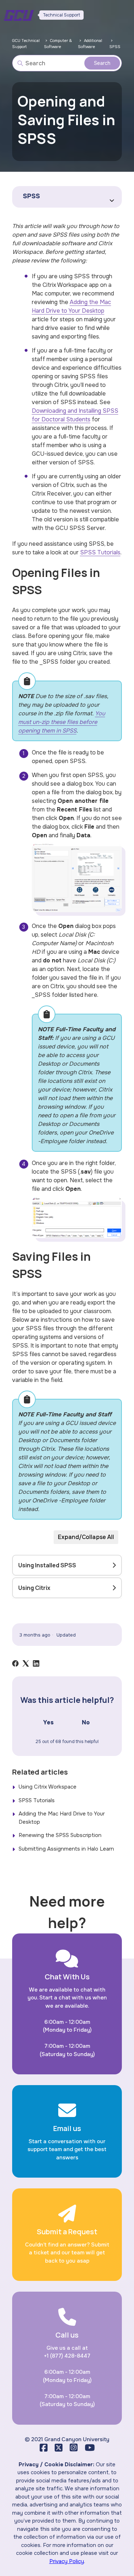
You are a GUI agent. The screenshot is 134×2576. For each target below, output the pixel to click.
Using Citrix (34, 1588)
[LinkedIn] (36, 1663)
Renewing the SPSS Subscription (60, 1835)
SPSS (115, 47)
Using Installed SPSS (47, 1565)
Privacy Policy (67, 2561)
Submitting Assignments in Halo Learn (66, 1849)
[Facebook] (15, 1663)
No (86, 1722)
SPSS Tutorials (100, 552)
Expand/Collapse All (86, 1537)
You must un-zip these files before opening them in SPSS (62, 722)
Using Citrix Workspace (48, 1787)
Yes (48, 1722)
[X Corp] (26, 1663)
